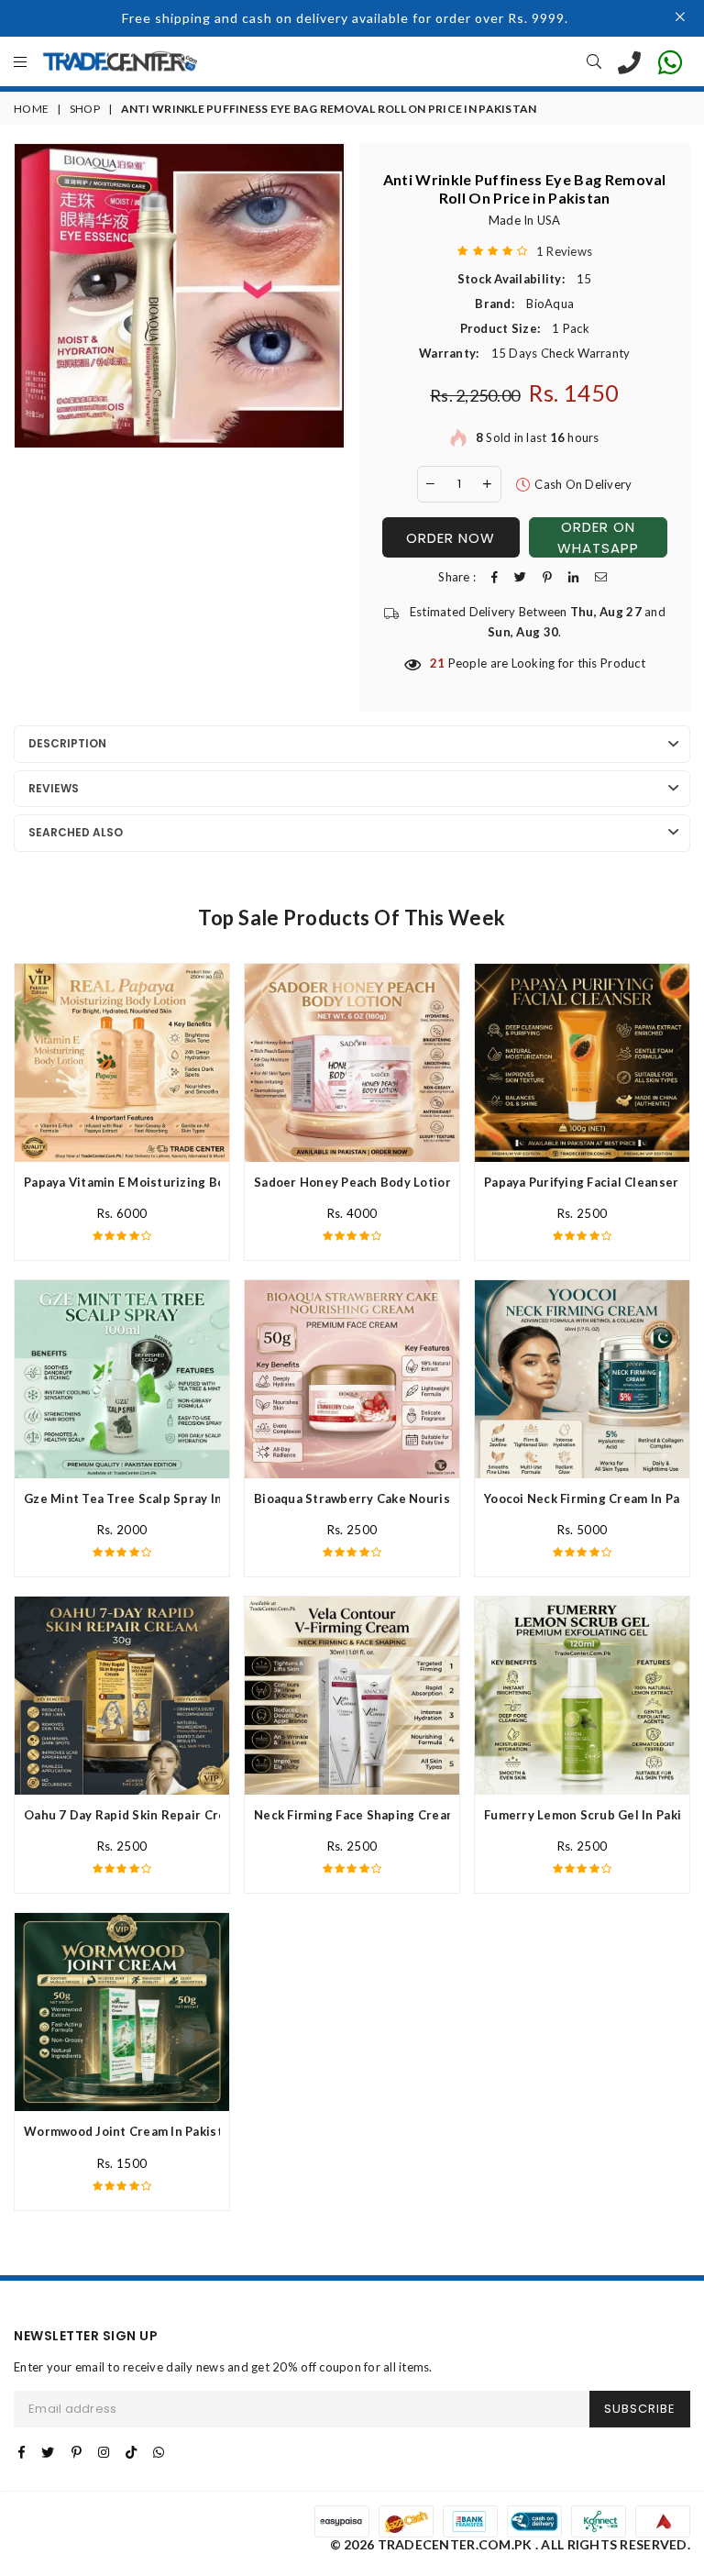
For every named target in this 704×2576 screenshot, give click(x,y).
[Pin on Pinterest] (547, 577)
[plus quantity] (488, 484)
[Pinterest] (77, 2452)
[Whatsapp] (159, 2452)
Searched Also (76, 832)
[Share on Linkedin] (573, 577)
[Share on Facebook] (495, 577)
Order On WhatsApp (598, 537)
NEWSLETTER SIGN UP (86, 2336)
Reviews (54, 788)
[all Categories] (20, 63)
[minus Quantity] (431, 484)
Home (31, 109)
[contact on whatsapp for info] (670, 61)
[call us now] (629, 61)
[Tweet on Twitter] (520, 577)
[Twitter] (48, 2452)
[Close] (681, 18)
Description (67, 743)
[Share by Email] (601, 577)
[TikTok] (131, 2452)
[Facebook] (22, 2452)
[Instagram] (104, 2452)
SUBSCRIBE (640, 2409)
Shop (85, 109)
